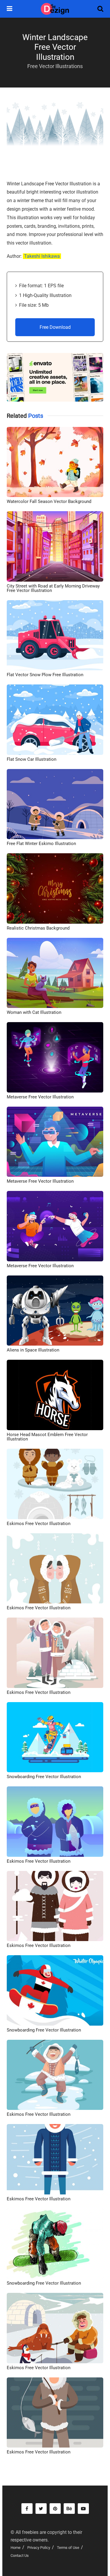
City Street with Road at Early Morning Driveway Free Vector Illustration (53, 588)
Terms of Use (68, 2548)
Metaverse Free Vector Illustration (40, 1097)
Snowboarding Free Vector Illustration (44, 1777)
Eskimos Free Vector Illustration (39, 1524)
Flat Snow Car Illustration (32, 759)
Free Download (55, 327)
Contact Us (20, 2556)
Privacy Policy (39, 2548)
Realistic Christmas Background (38, 928)
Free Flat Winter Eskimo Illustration (41, 844)
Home (16, 2548)
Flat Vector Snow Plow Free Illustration (45, 675)
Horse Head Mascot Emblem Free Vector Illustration (47, 1437)
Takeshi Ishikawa (42, 256)
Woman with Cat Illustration (34, 1012)
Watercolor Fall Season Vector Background (49, 501)
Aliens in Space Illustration (33, 1350)
